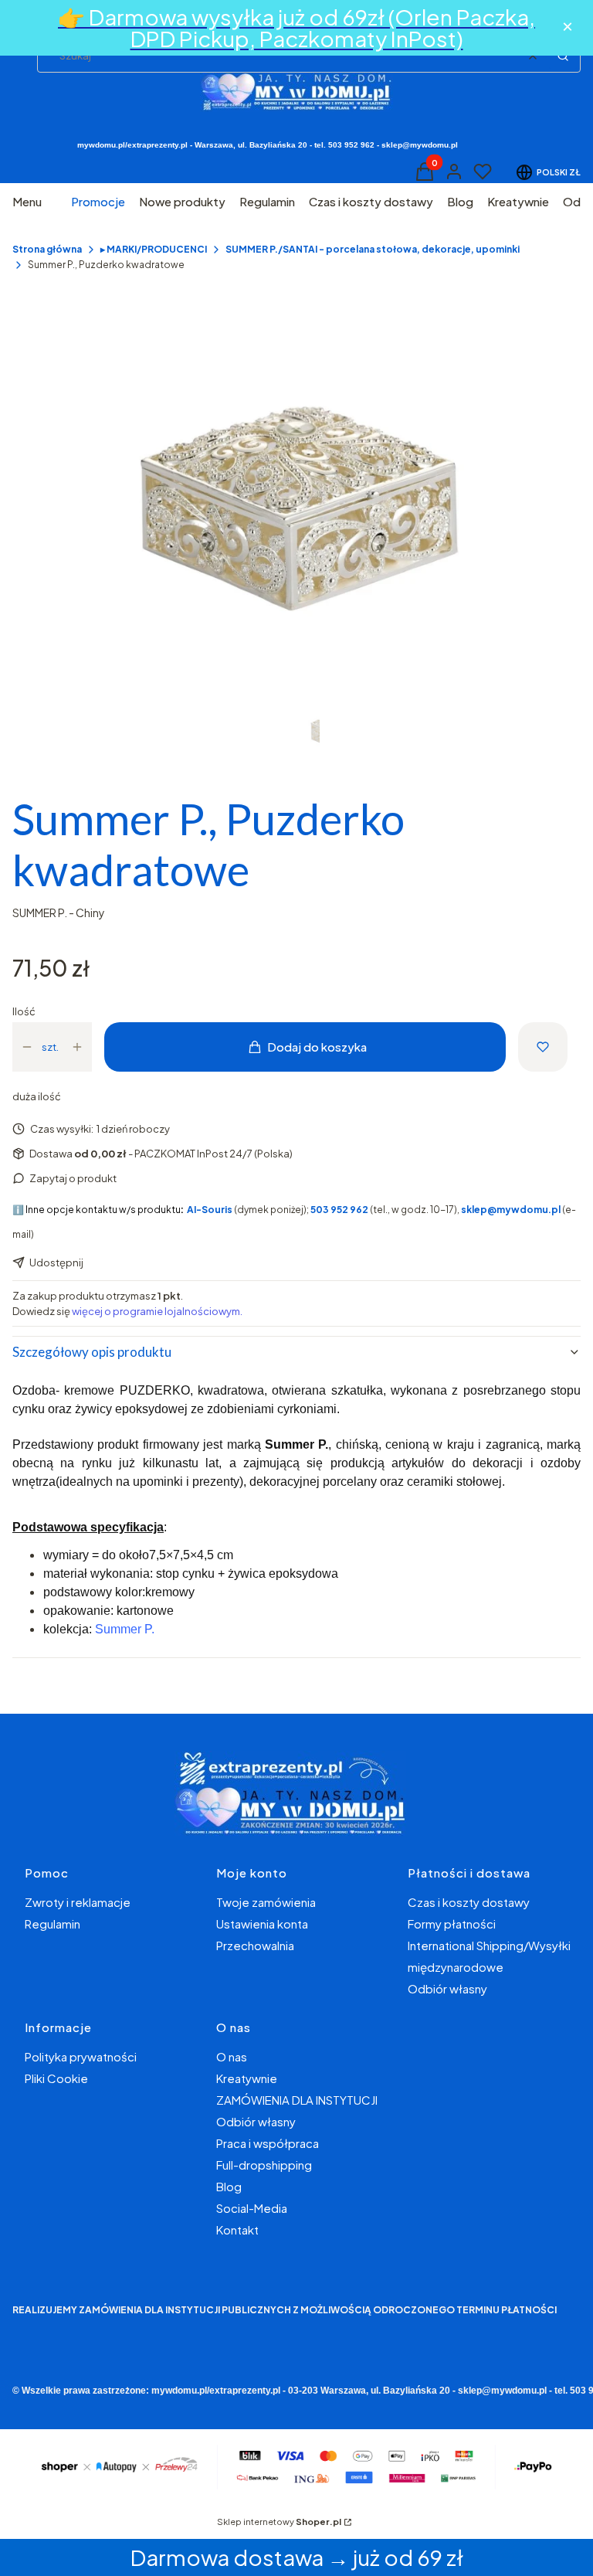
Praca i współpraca (268, 2143)
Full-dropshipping (264, 2165)
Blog (229, 2186)
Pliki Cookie (56, 2078)
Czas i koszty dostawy (469, 1902)
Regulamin (53, 1924)
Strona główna (47, 249)
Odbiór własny (447, 1988)
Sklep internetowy (279, 2522)
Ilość (24, 1011)
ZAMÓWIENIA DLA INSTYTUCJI (297, 2100)
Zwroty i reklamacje (78, 1902)
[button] (563, 56)
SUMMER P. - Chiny (59, 912)
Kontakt (237, 2229)
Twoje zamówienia (266, 1902)
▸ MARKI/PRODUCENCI (154, 249)
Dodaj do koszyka (317, 1047)
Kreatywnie (247, 2078)
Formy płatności (452, 1924)
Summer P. (125, 1629)
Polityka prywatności (81, 2056)
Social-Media (252, 2208)
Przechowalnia (255, 1945)
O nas (232, 2056)
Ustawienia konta (262, 1924)
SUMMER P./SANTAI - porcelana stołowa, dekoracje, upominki (373, 249)
